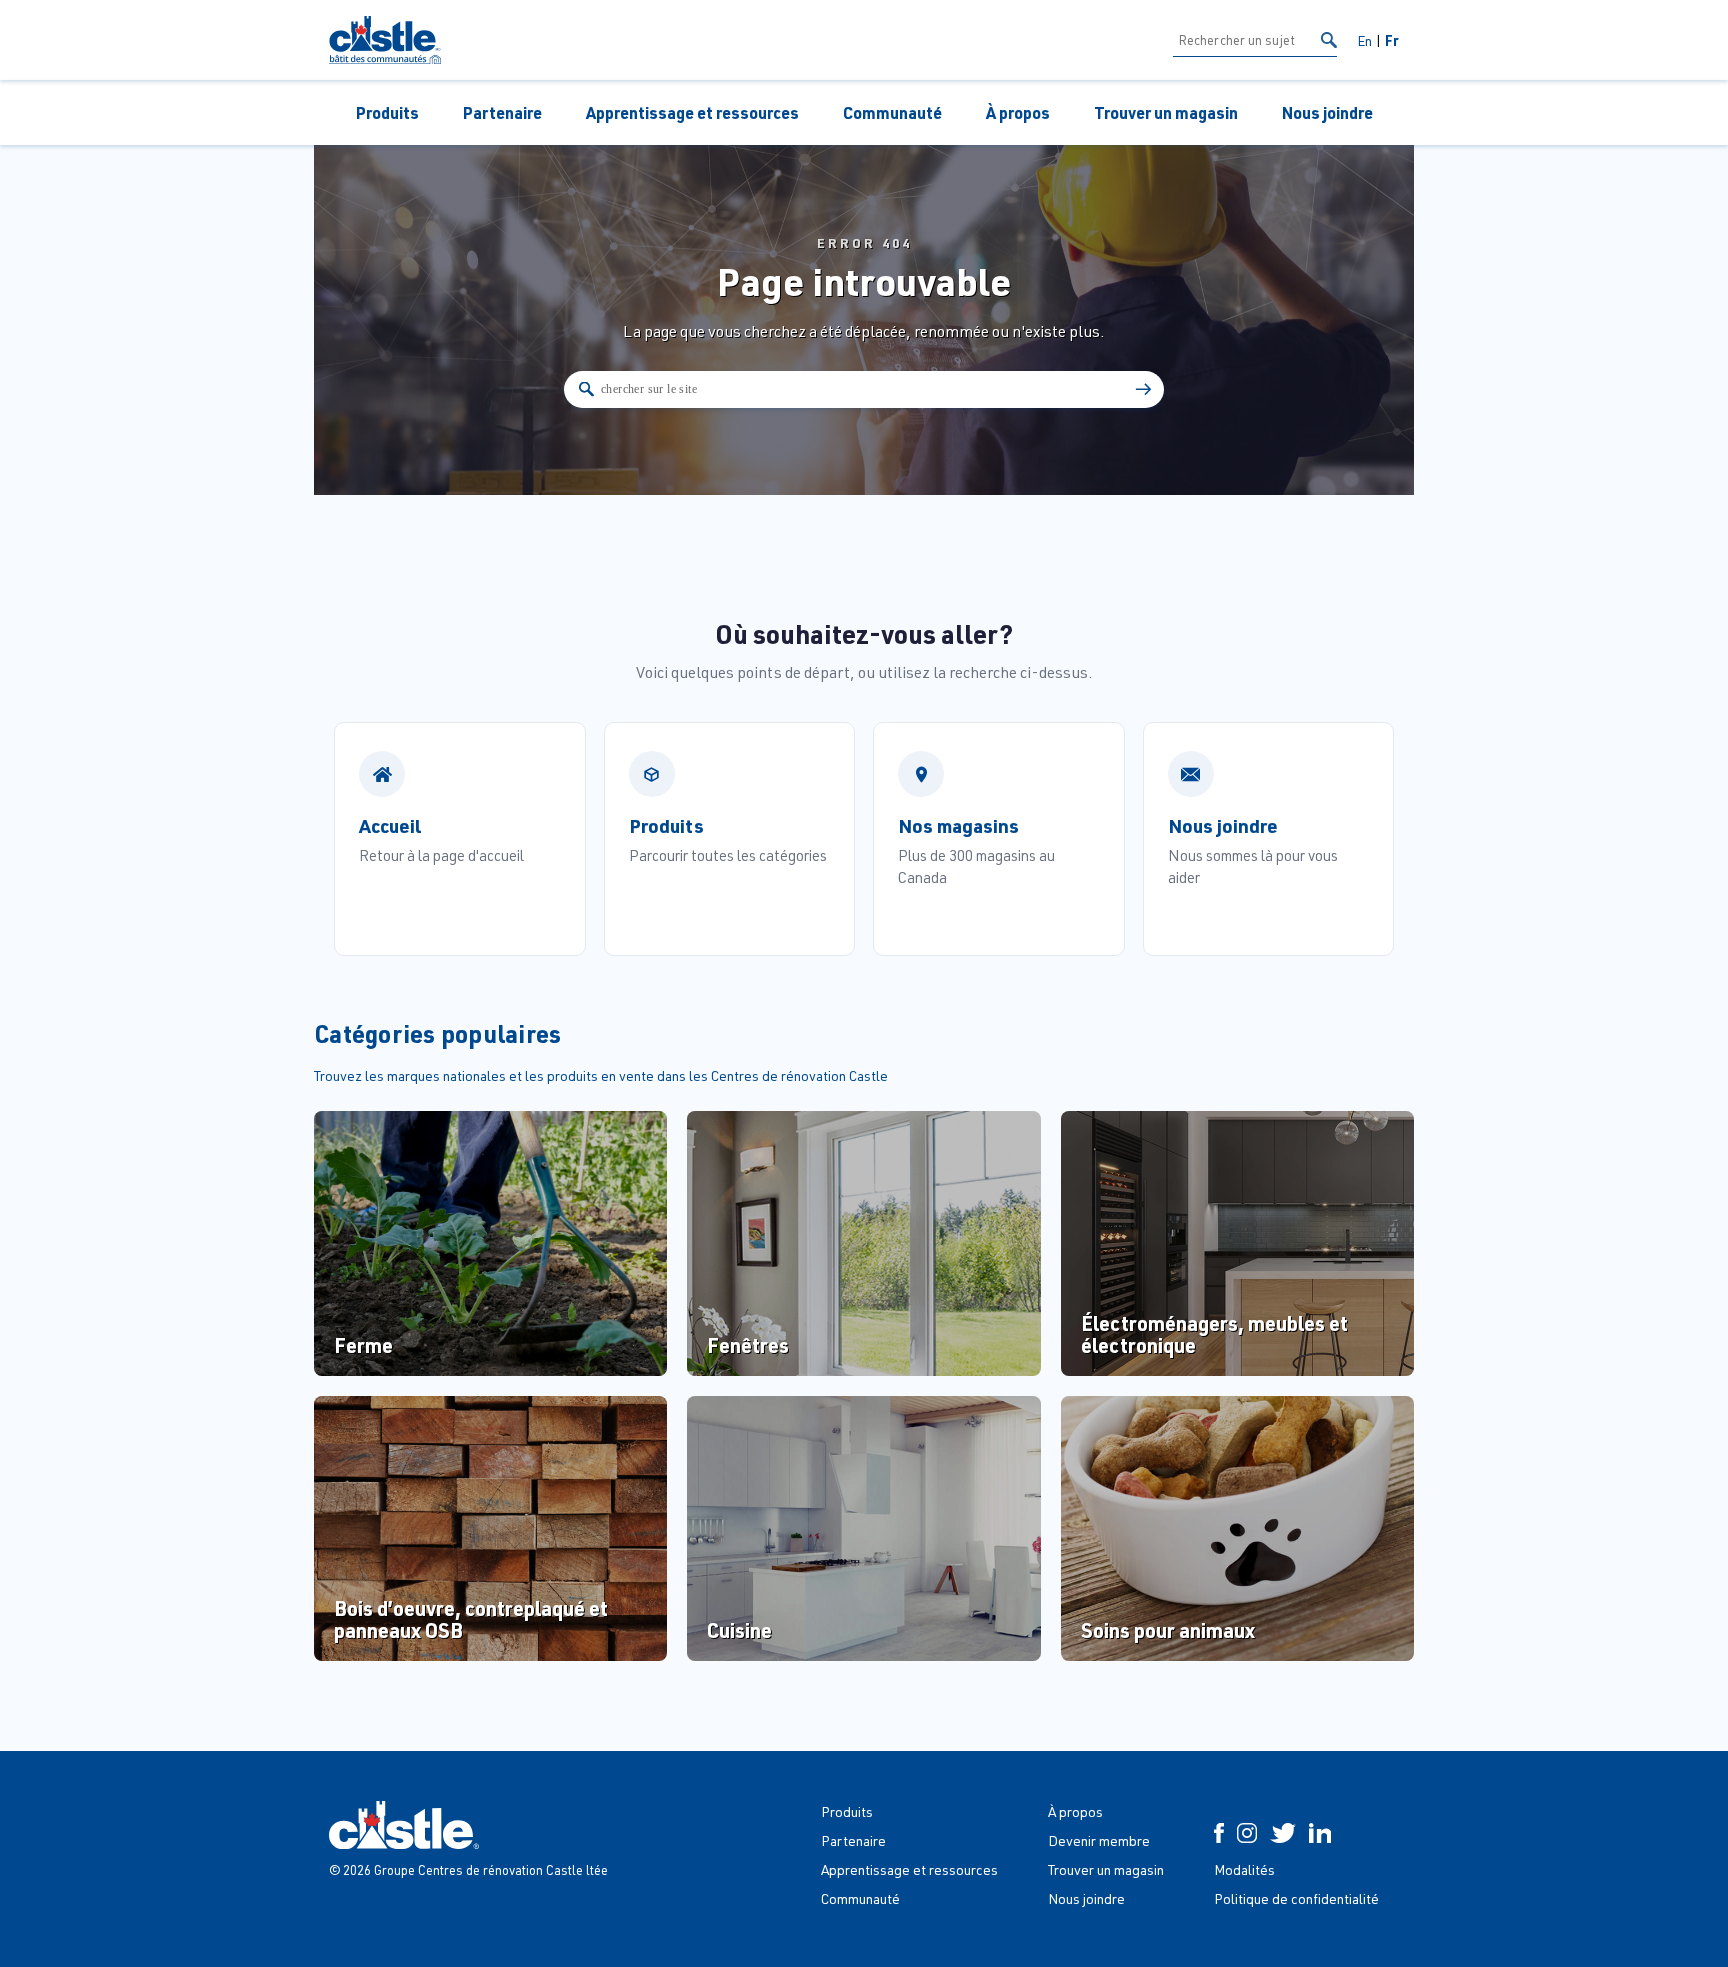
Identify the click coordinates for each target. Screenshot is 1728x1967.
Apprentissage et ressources (692, 112)
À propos (1018, 112)
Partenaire (502, 112)
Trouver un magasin (1166, 112)
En (1364, 40)
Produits (387, 112)
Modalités (1244, 1869)
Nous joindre (1327, 112)
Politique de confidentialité (1296, 1898)
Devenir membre (1099, 1840)
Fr (1392, 40)
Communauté (892, 112)
